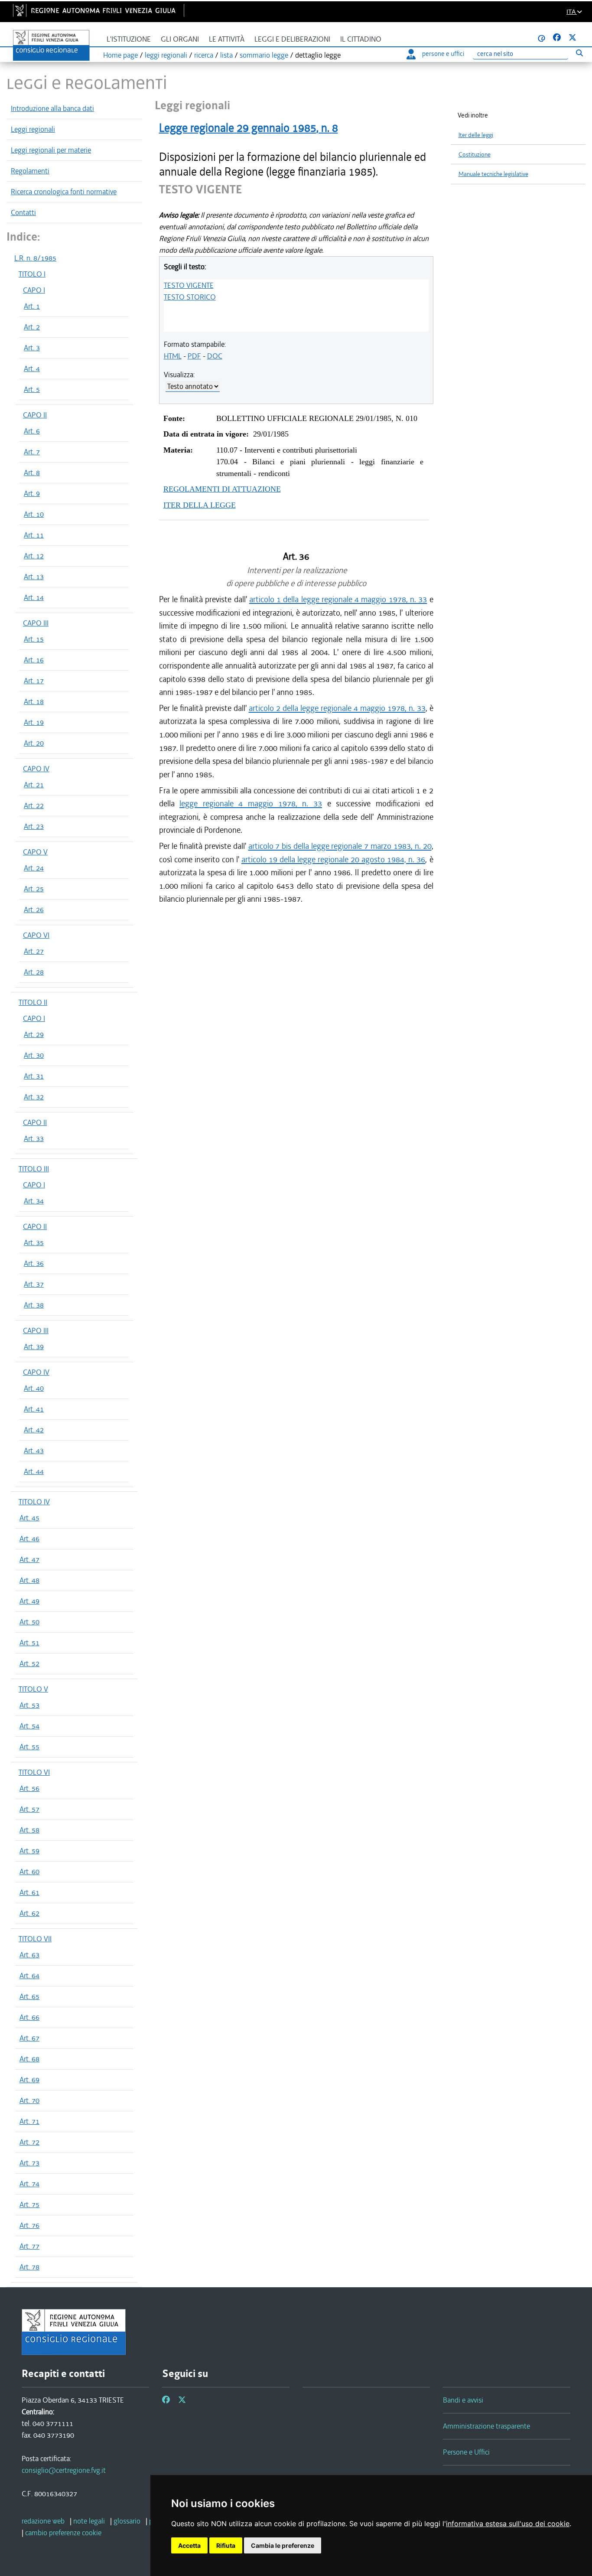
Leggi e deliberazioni (292, 39)
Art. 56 (29, 1788)
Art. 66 (29, 2017)
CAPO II (35, 415)
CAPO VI (36, 935)
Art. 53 (29, 1705)
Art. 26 (34, 910)
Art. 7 (32, 452)
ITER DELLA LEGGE (200, 505)
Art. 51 (29, 1643)
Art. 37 (34, 1284)
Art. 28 (34, 972)
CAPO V (35, 852)
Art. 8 (32, 473)
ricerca (204, 55)
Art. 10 (34, 514)
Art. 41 (34, 1409)
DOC (215, 356)
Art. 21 (34, 785)
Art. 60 (29, 1872)
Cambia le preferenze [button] (283, 2545)
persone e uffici (443, 54)
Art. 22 (34, 805)
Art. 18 (34, 701)
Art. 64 (29, 1976)
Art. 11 (34, 535)
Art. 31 (34, 1076)
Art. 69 (29, 2080)
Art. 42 (34, 1430)
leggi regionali (166, 55)
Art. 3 (32, 348)
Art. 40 (34, 1388)
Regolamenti (30, 171)
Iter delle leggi (476, 135)
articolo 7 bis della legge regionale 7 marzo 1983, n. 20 (340, 846)
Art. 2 (32, 327)
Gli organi (180, 39)
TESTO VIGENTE (189, 285)
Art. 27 (34, 951)
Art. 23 (34, 826)
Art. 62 (29, 1913)
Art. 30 (34, 1055)
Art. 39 (34, 1347)
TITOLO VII (35, 1939)
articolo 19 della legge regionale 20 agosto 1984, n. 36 (333, 859)
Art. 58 (29, 1830)
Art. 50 (29, 1622)
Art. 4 (32, 368)
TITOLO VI (34, 1772)
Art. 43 (34, 1451)
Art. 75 (29, 2204)
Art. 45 (29, 1518)
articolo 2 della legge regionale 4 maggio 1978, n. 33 (337, 708)
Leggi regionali (33, 129)
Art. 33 (34, 1138)
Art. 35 (34, 1242)
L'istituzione (129, 39)
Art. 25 (34, 889)
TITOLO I (32, 274)
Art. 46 (29, 1539)
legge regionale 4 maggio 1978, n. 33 (251, 804)
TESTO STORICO (190, 297)
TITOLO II (33, 1002)
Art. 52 (29, 1663)
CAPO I (34, 290)
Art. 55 (29, 1747)
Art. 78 (29, 2267)
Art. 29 (34, 1034)
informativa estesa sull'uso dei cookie (508, 2524)
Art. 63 (29, 1955)
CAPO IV (36, 769)
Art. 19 (34, 722)
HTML (173, 356)
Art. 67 (29, 2038)
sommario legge (264, 55)
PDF (194, 356)
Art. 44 (34, 1471)
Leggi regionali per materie (51, 150)
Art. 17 (34, 681)
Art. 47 (29, 1559)
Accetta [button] (189, 2545)
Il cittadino (361, 39)
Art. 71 (29, 2121)
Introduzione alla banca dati (52, 108)
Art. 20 (34, 743)
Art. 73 (29, 2163)
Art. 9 (32, 493)
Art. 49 (29, 1601)
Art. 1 (32, 306)
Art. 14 (34, 597)
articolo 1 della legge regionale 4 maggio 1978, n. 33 (338, 599)
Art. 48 (29, 1580)
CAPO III (36, 623)
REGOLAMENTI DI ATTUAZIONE (222, 489)
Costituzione (475, 155)
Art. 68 (29, 2059)
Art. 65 (29, 1996)
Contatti (23, 212)
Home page (120, 55)
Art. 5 (32, 389)
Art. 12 (34, 556)
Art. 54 (29, 1726)
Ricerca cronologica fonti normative (64, 192)
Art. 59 (29, 1851)
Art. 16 (34, 660)
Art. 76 (29, 2225)
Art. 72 (29, 2142)
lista (226, 55)
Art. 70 (29, 2100)
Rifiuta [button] (226, 2545)
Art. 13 (34, 577)
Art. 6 (32, 431)
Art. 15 (34, 639)
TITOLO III (34, 1169)
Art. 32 (34, 1097)
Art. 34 (34, 1201)
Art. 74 (29, 2184)
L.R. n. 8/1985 (35, 258)
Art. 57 (29, 1809)
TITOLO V (33, 1689)
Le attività (227, 39)
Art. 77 (29, 2246)
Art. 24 (34, 868)
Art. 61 (29, 1892)
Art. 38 (34, 1305)
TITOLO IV (34, 1502)
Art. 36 (34, 1263)
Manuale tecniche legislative (493, 174)
